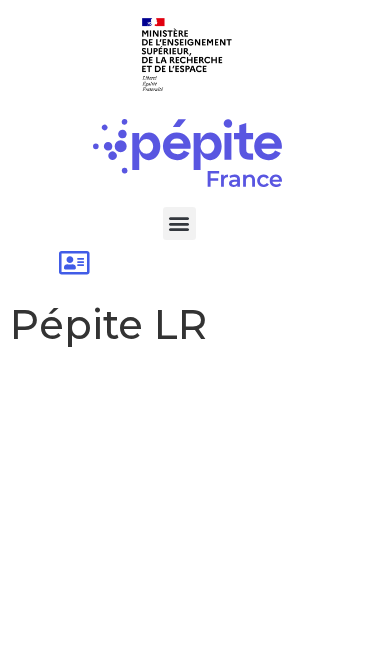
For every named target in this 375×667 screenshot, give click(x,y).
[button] (179, 223)
